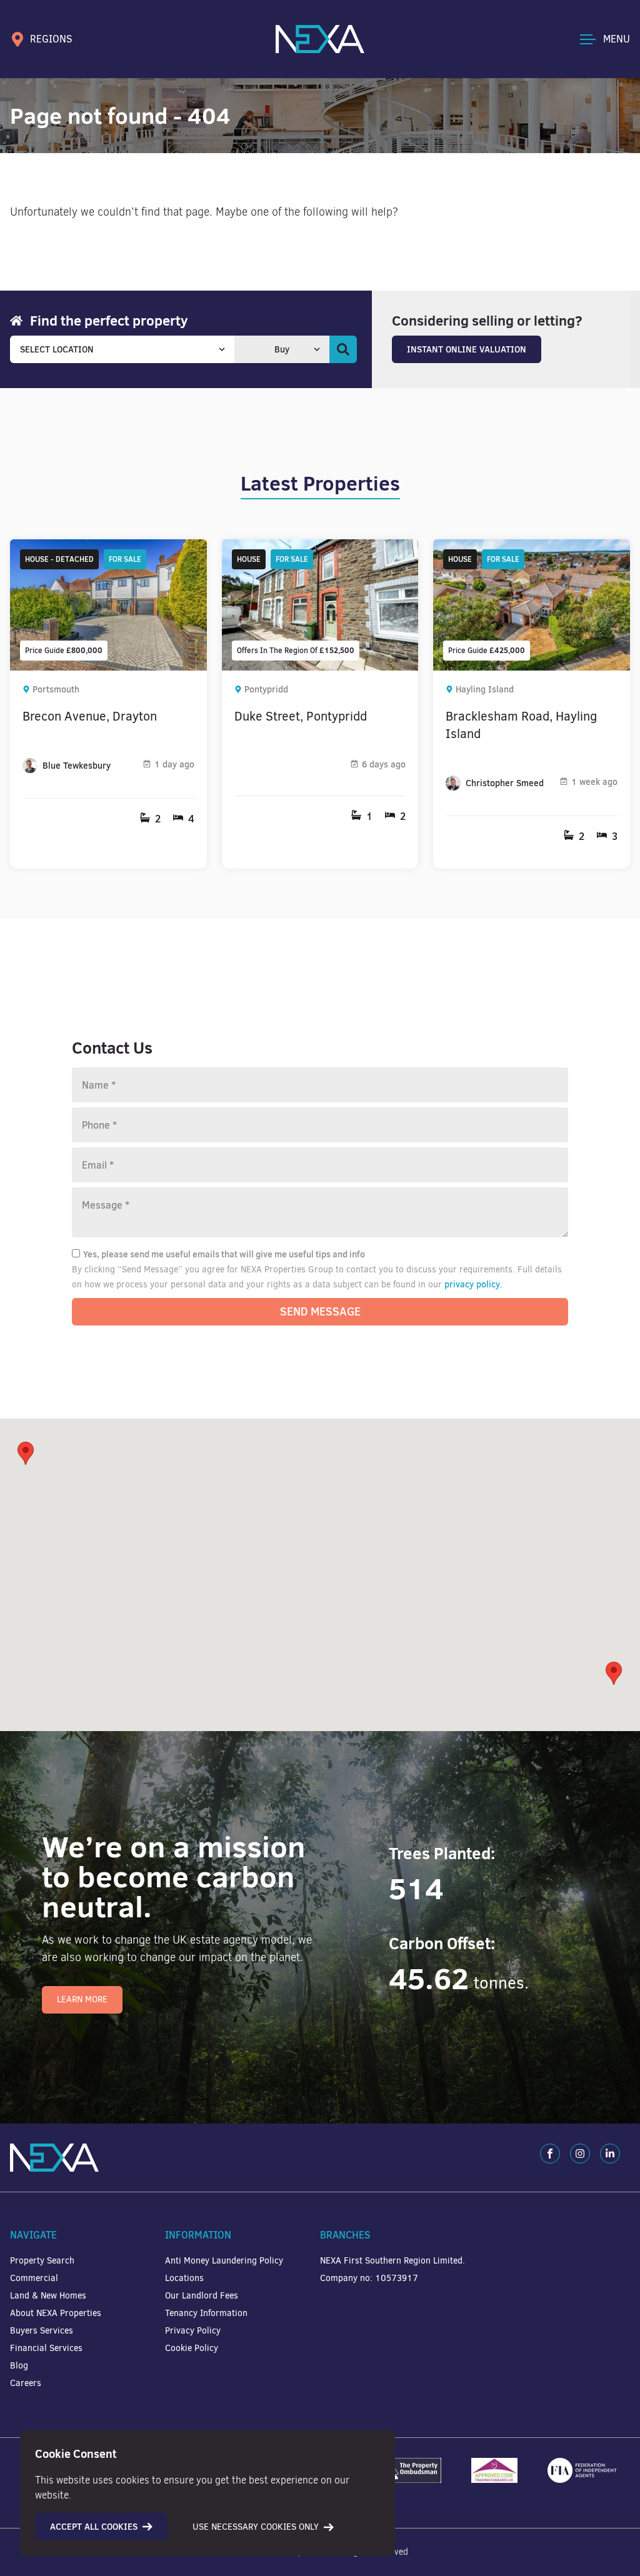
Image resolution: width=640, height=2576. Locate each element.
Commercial (34, 2278)
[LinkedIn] (610, 2154)
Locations (184, 2278)
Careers (26, 2383)
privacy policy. (473, 1284)
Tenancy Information (206, 2313)
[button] (614, 1673)
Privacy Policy (193, 2331)
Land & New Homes (48, 2296)
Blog (19, 2366)
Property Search (42, 2261)
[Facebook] (550, 2154)
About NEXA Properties (56, 2313)
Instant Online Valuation (467, 349)
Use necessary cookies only (256, 2527)
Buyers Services (42, 2331)
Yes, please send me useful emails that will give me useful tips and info (224, 1254)
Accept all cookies (94, 2527)
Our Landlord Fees (202, 2296)
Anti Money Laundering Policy (224, 2261)
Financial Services (46, 2348)
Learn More (82, 1999)
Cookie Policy (192, 2348)
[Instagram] (580, 2154)
